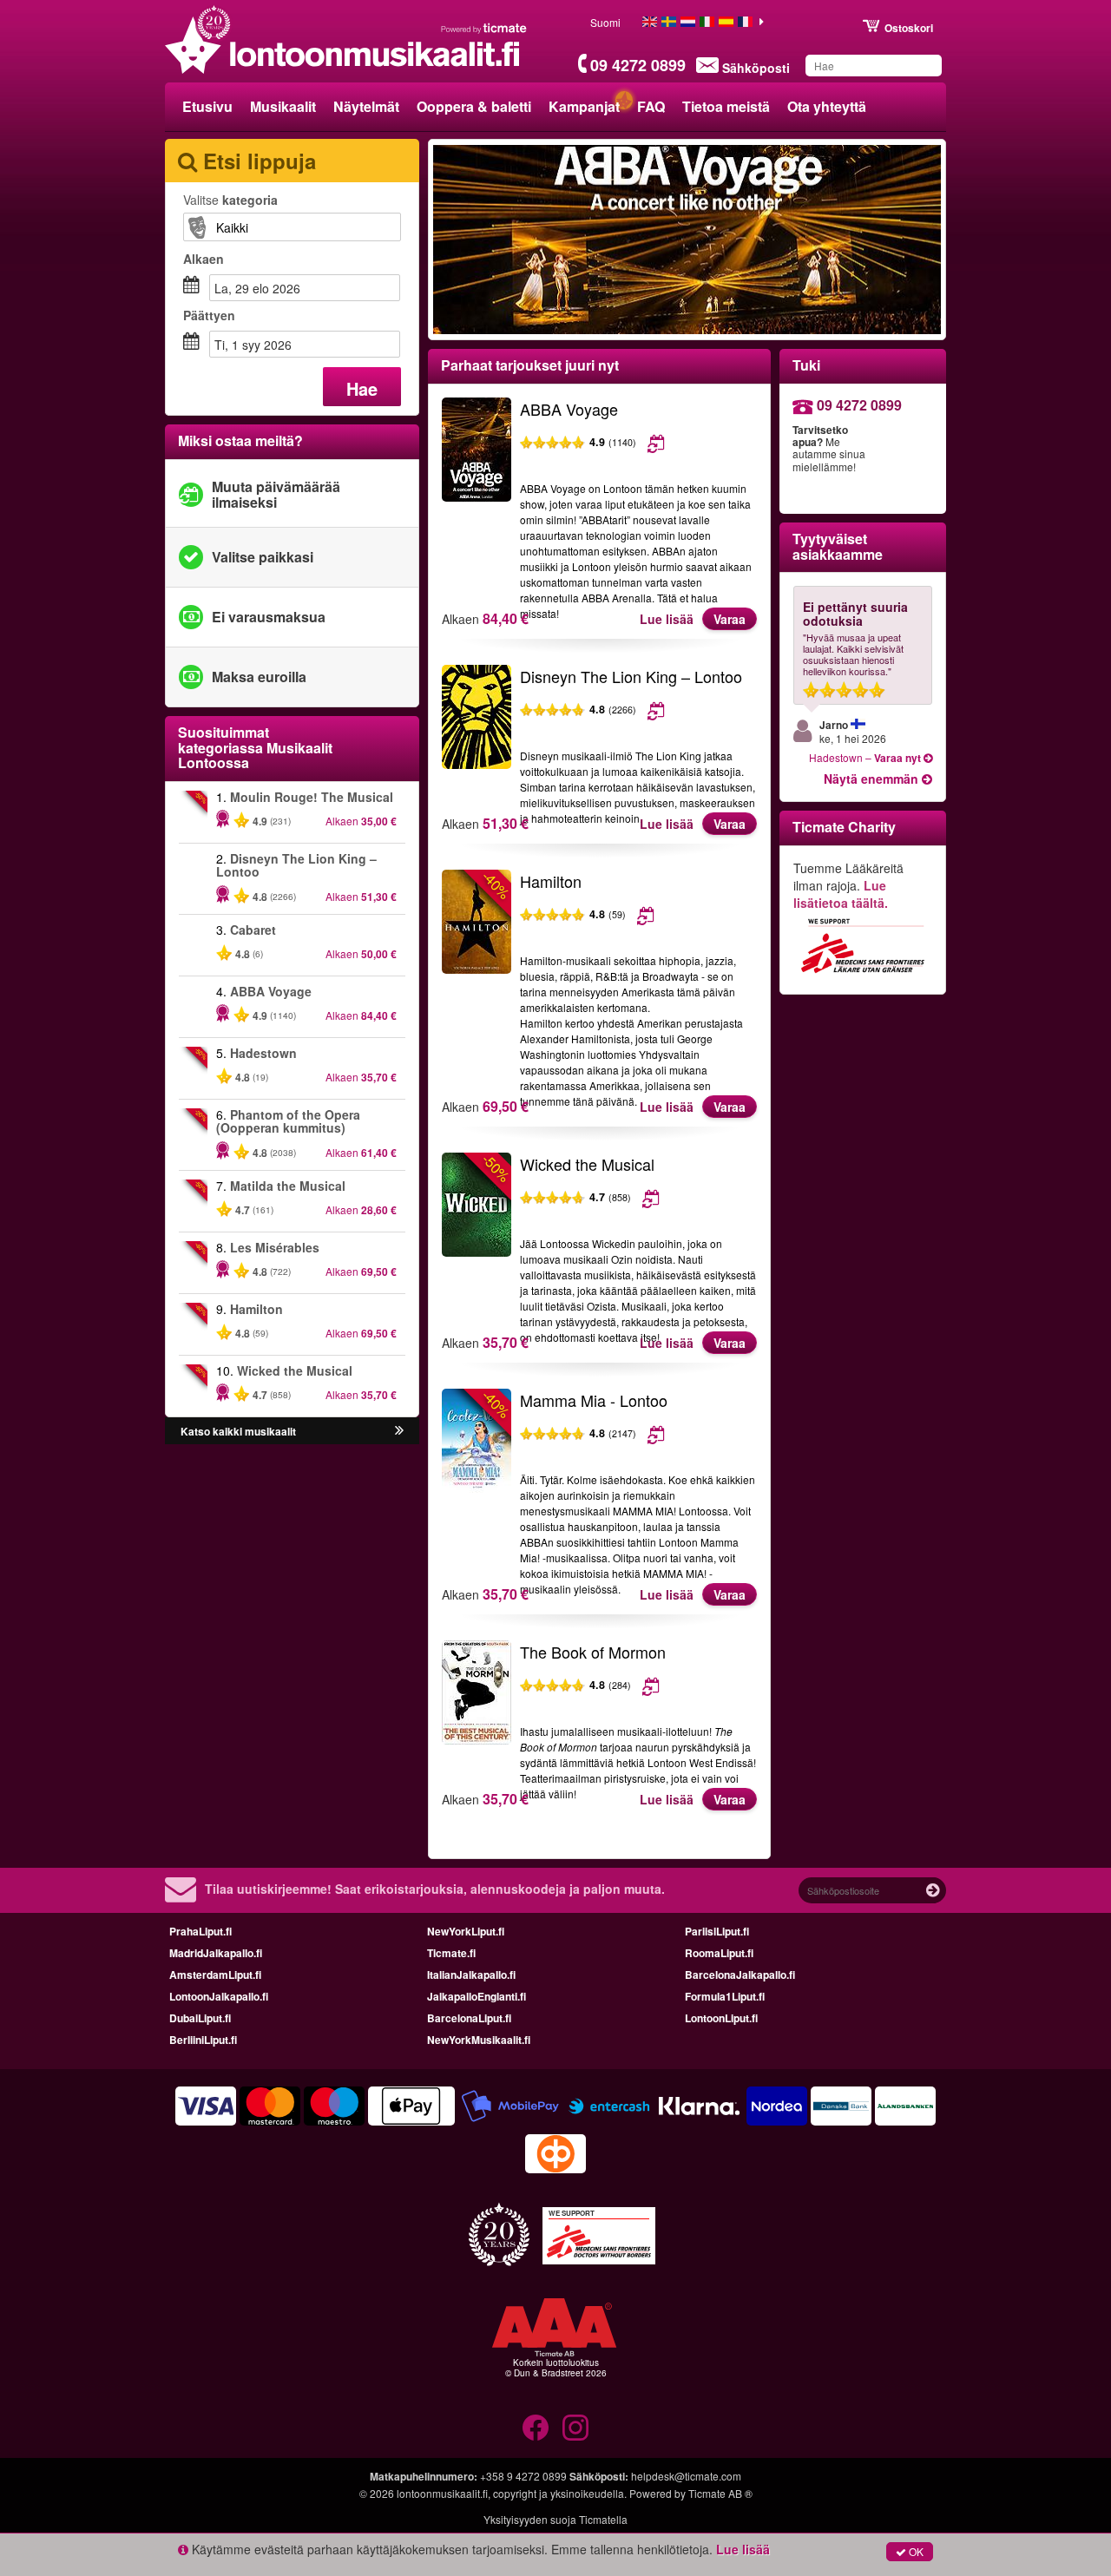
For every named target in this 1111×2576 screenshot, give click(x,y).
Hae (362, 388)
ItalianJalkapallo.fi (471, 1975)
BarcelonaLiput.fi (469, 2018)
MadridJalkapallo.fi (216, 1953)
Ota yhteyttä (827, 106)
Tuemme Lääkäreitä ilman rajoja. (848, 885)
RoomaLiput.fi (719, 1953)
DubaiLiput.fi (200, 2018)
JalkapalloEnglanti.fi (477, 1996)
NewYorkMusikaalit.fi (479, 2040)
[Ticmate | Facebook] (536, 2428)
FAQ (651, 106)
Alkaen (204, 259)
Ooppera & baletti (474, 106)
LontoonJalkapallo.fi (219, 1996)
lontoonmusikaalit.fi (442, 2493)
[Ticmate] (484, 28)
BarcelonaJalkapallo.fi (740, 1975)
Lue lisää (667, 619)
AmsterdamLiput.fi (215, 1975)
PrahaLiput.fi (201, 1931)
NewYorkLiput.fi (466, 1931)
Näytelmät (366, 106)
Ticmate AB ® (720, 2493)
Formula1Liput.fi (725, 1996)
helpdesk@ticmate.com (686, 2476)
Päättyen (209, 315)
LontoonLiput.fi (721, 2018)
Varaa (730, 619)
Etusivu (207, 106)
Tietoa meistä (726, 106)
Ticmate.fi (451, 1953)
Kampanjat (584, 106)
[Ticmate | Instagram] (575, 2428)
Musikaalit (283, 106)
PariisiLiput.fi (717, 1931)
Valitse (230, 200)
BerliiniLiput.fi (203, 2040)
